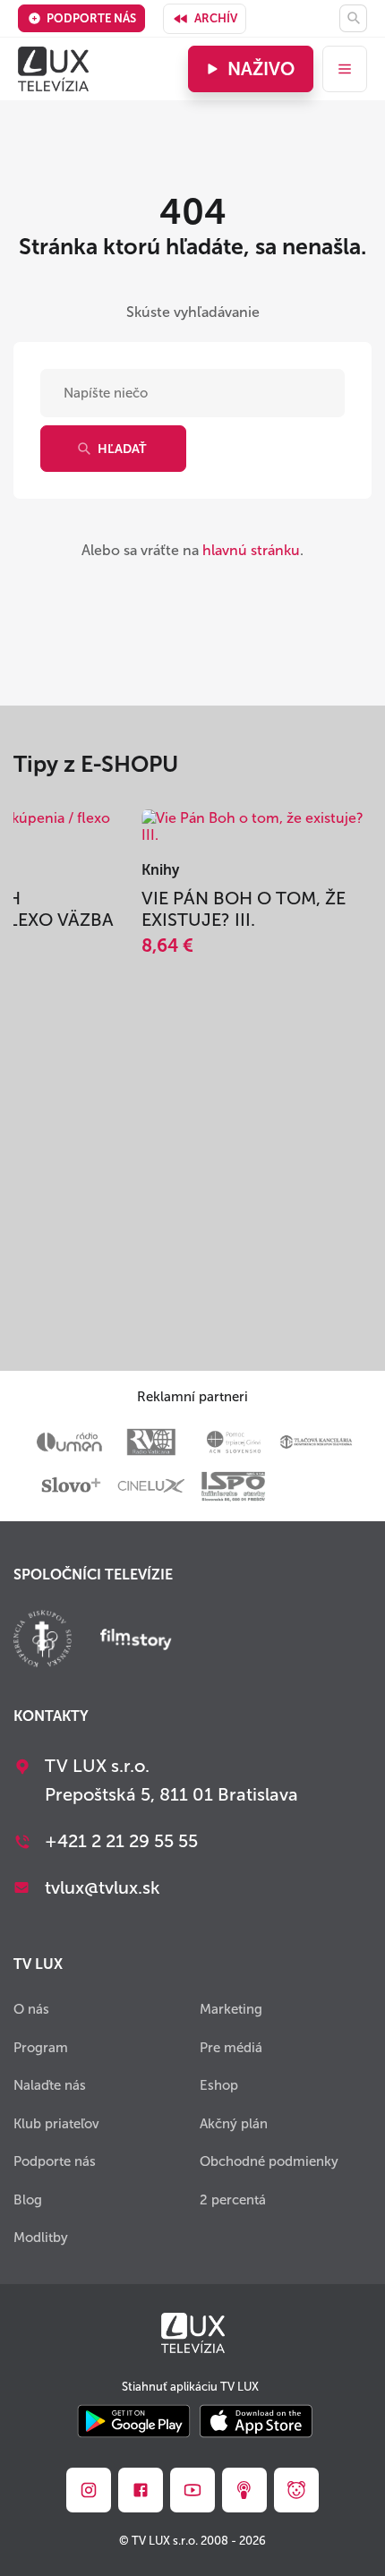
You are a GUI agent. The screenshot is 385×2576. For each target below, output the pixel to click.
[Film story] (136, 1641)
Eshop (219, 2085)
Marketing (231, 2009)
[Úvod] (53, 69)
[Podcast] (244, 2490)
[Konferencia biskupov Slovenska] (43, 1641)
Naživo (261, 69)
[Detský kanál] (296, 2490)
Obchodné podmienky (269, 2161)
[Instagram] (89, 2490)
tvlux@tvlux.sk (103, 1887)
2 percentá (233, 2200)
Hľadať (122, 449)
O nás (31, 2009)
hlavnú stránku (251, 550)
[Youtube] (192, 2490)
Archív (216, 18)
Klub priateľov (56, 2124)
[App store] (256, 2422)
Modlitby (41, 2238)
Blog (28, 2200)
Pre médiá (231, 2048)
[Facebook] (141, 2490)
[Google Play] (134, 2422)
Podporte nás (91, 18)
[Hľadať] (353, 18)
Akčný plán (234, 2124)
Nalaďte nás (50, 2085)
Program (41, 2048)
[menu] (345, 69)
